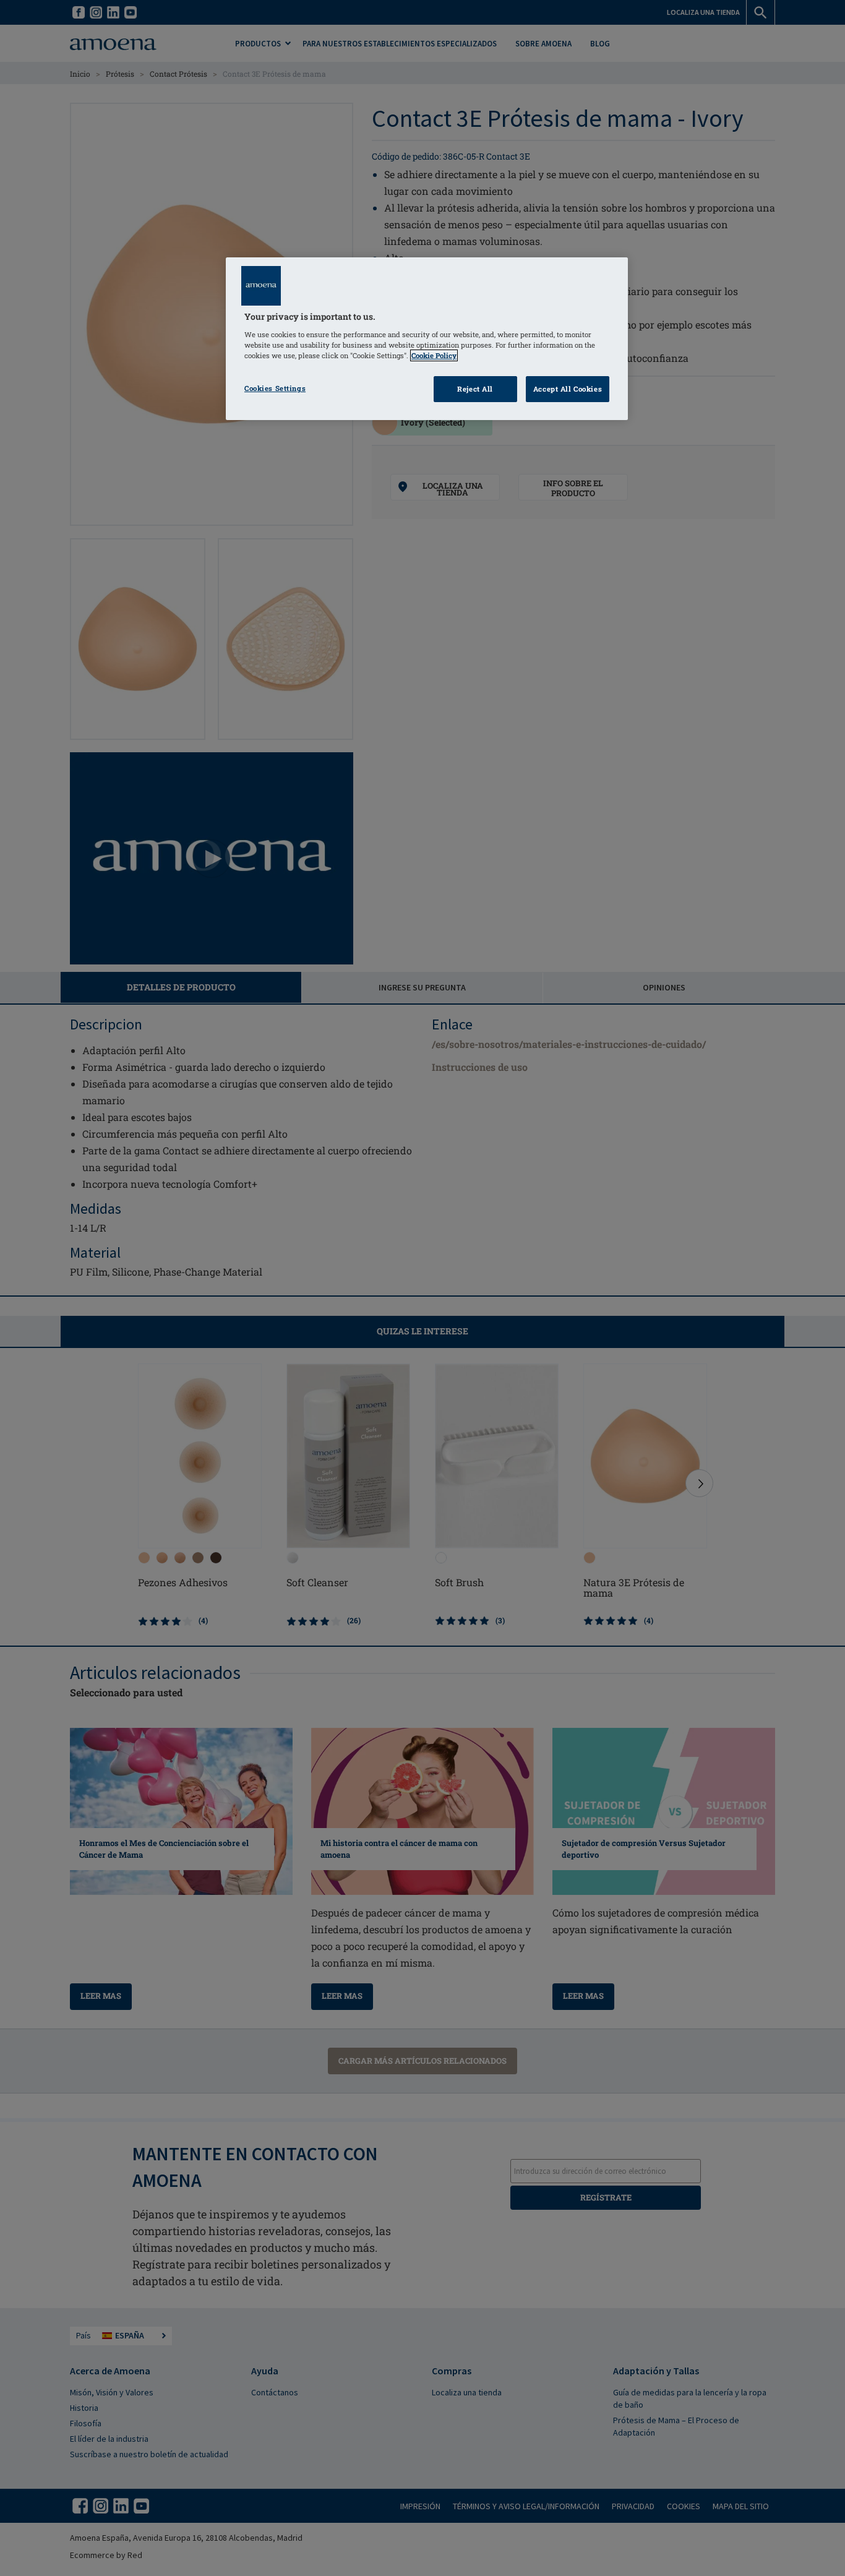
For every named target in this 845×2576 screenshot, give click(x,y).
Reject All (475, 389)
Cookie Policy (434, 355)
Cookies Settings (275, 388)
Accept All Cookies (568, 389)
